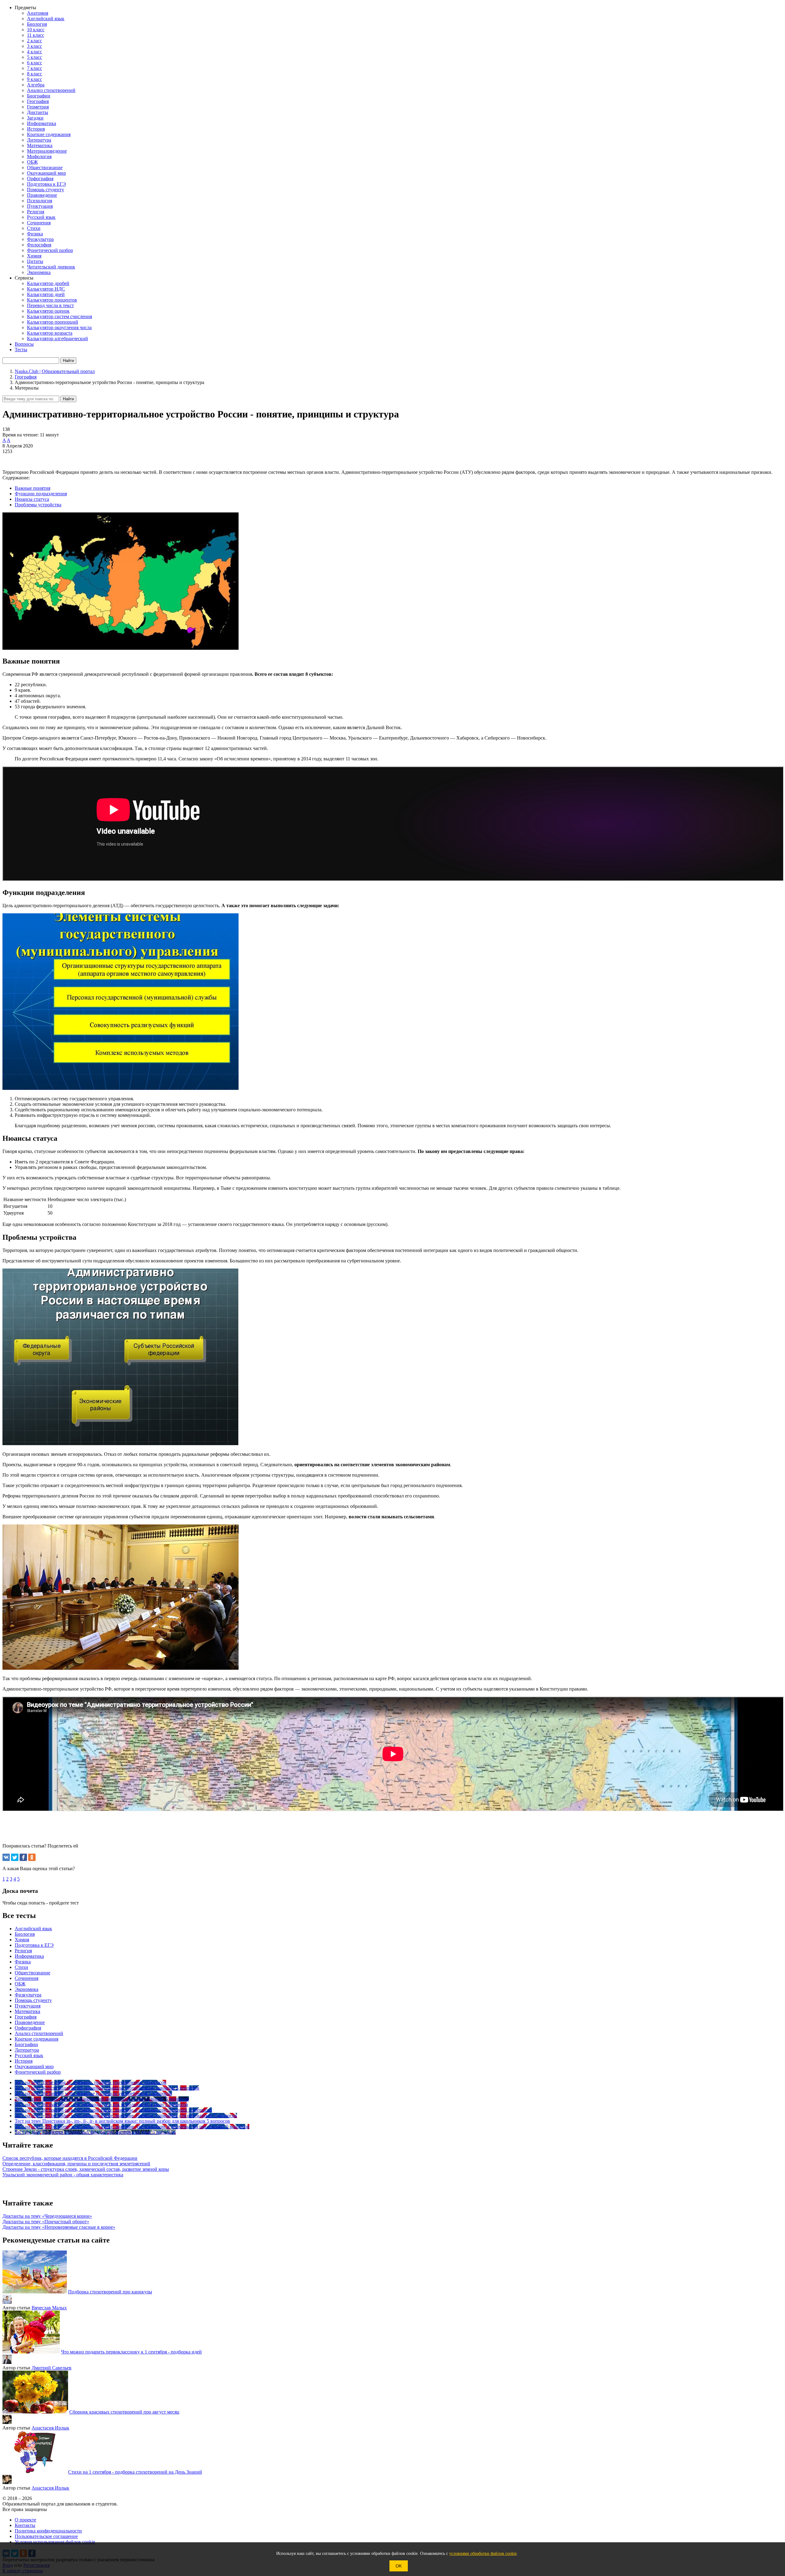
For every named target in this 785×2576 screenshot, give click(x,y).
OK (399, 2566)
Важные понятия (33, 488)
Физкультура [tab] (28, 1995)
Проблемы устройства (38, 505)
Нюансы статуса (32, 499)
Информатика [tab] (29, 1956)
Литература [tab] (27, 2050)
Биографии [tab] (26, 2044)
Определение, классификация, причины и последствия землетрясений (76, 2164)
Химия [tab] (22, 1940)
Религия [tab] (23, 1951)
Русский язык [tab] (29, 2055)
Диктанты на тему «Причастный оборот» (46, 2222)
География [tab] (26, 2017)
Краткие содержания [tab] (36, 2039)
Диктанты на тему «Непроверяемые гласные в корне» (59, 2227)
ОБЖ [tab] (20, 1984)
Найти (68, 399)
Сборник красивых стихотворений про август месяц (124, 2412)
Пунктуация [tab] (28, 2006)
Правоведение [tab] (30, 2022)
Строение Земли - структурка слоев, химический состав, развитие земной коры (86, 2169)
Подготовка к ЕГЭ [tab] (34, 1945)
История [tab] (24, 2061)
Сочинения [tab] (27, 1978)
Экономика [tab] (27, 1989)
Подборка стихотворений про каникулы (110, 2292)
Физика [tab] (23, 1962)
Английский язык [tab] (33, 1929)
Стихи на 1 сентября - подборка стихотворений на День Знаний (135, 2472)
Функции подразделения (41, 494)
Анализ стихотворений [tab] (39, 2033)
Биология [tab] (25, 1934)
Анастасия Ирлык (50, 2428)
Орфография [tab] (28, 2028)
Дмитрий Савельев (52, 2368)
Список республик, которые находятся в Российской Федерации (70, 2158)
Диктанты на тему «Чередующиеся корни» (47, 2216)
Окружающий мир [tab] (34, 2066)
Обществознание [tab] (33, 1973)
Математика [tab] (27, 2011)
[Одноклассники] (32, 1857)
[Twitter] (15, 1857)
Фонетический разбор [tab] (38, 2072)
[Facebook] (23, 1857)
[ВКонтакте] (6, 1857)
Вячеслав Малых (49, 2308)
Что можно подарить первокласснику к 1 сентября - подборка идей (131, 2352)
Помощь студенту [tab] (33, 2000)
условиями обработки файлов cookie (483, 2553)
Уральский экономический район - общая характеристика (63, 2175)
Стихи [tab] (21, 1967)
